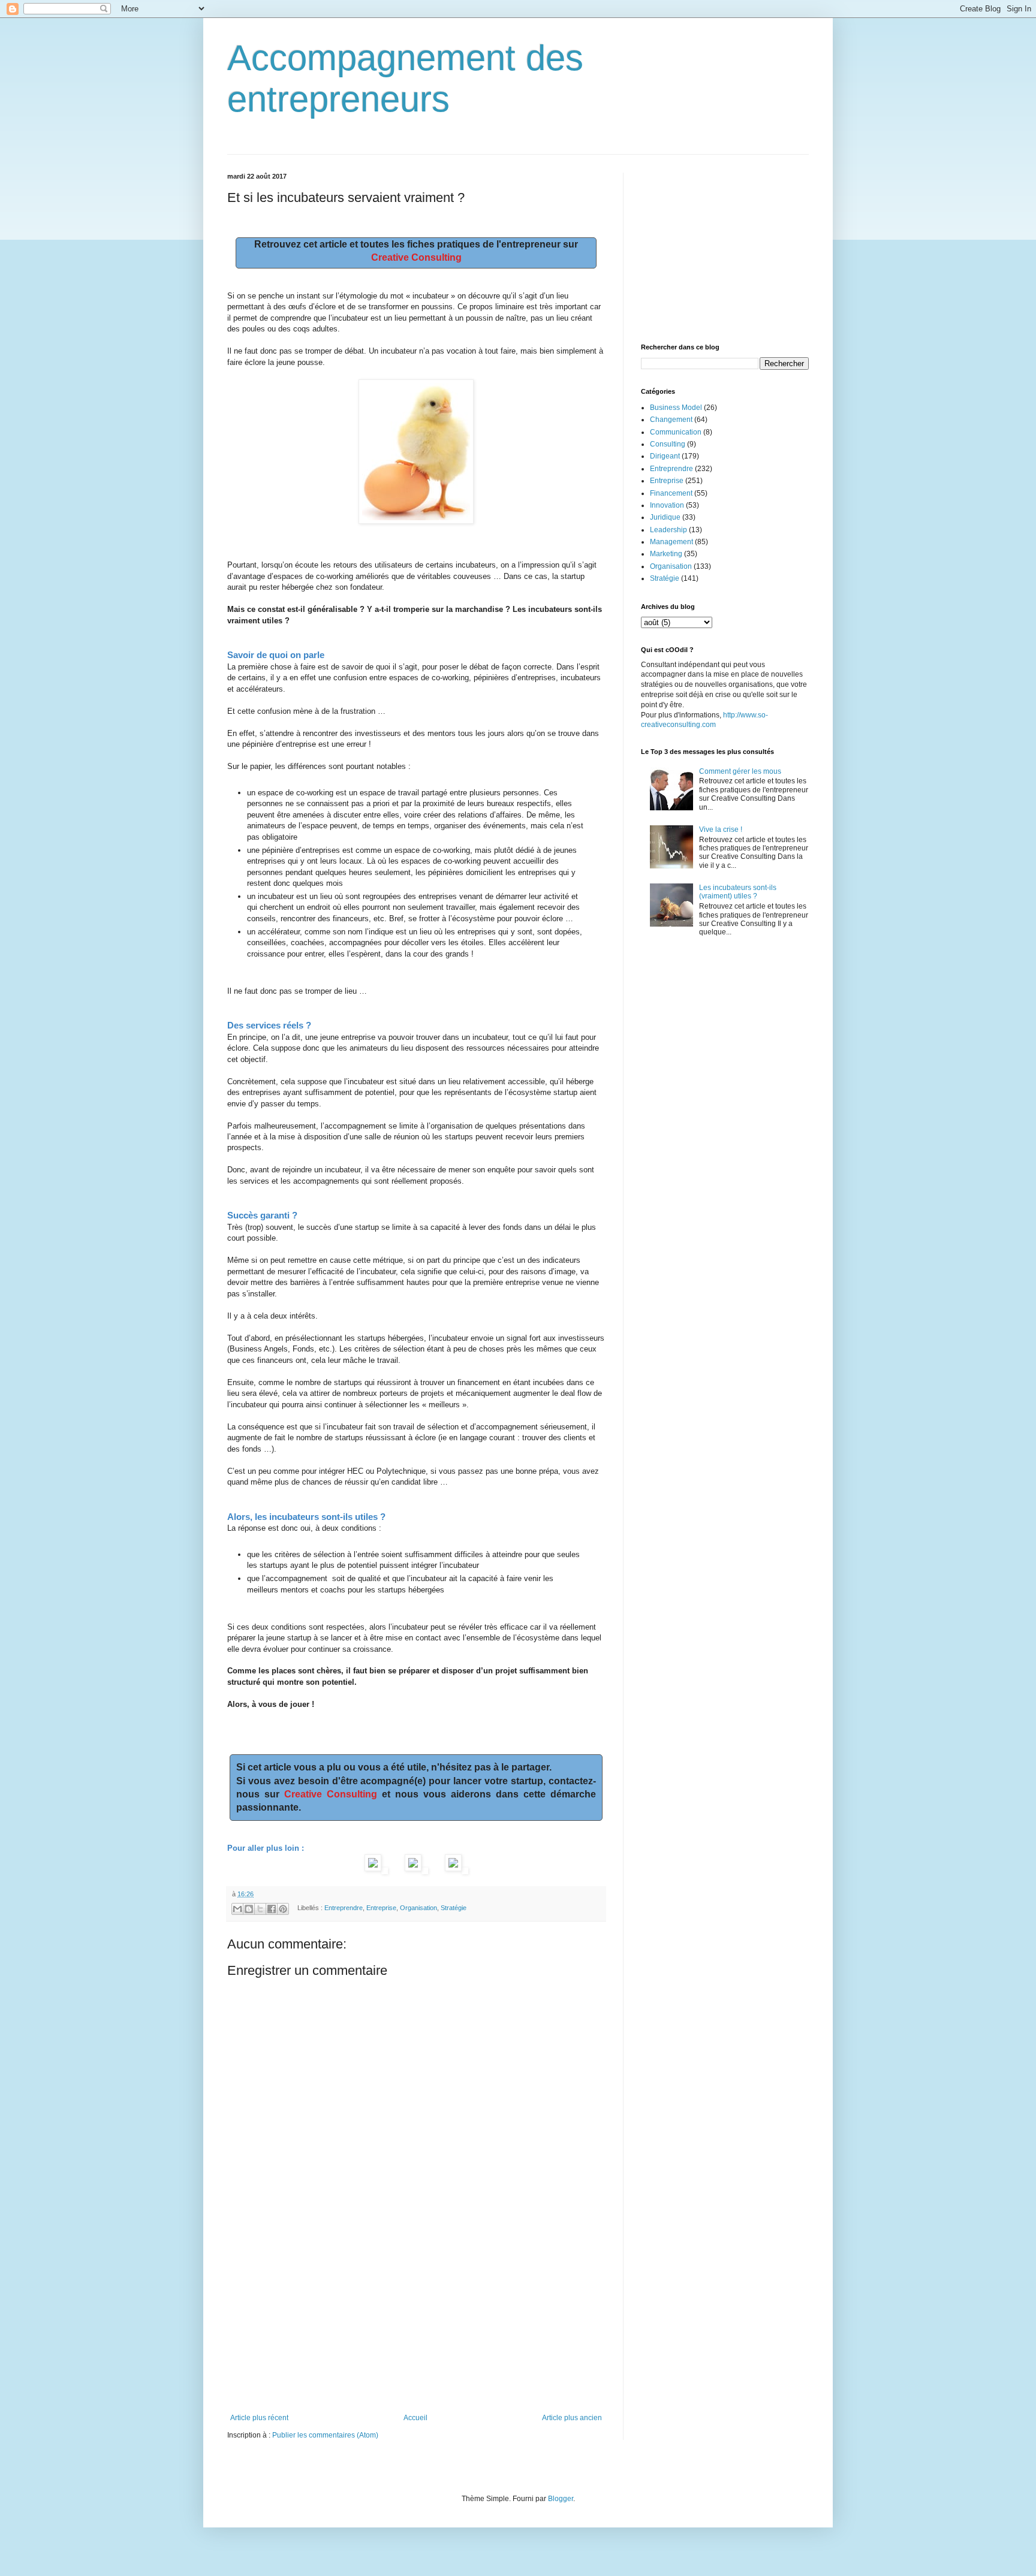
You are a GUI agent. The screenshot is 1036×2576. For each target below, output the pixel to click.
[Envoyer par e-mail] (237, 1909)
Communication (676, 432)
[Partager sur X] (260, 1909)
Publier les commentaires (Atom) (325, 2435)
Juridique (665, 517)
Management (671, 542)
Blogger (561, 2499)
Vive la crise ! (721, 829)
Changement (671, 420)
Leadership (668, 530)
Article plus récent (259, 2418)
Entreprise (381, 1908)
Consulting (668, 444)
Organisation (418, 1908)
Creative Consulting (416, 257)
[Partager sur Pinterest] (283, 1909)
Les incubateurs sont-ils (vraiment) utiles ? (738, 892)
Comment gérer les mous (740, 771)
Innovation (667, 505)
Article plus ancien (572, 2418)
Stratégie (454, 1908)
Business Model (676, 408)
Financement (671, 493)
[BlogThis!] (249, 1909)
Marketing (666, 554)
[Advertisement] (416, 2324)
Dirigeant (665, 456)
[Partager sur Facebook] (272, 1909)
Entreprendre (344, 1908)
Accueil (415, 2418)
